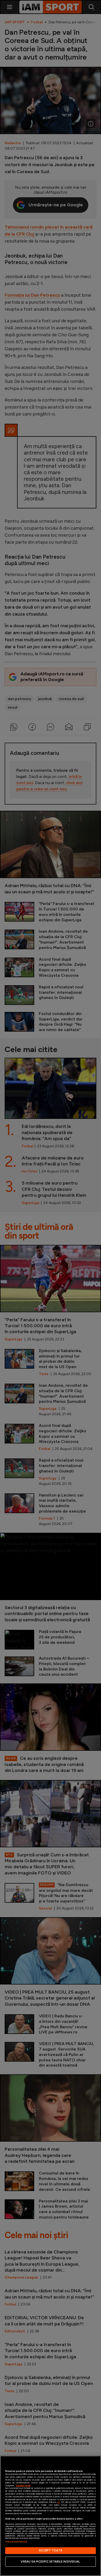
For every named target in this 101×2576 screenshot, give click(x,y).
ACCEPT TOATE (50, 2550)
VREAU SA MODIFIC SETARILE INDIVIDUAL (50, 2562)
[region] (51, 2516)
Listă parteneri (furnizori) (16, 2542)
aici (58, 2502)
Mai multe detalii (23, 2486)
